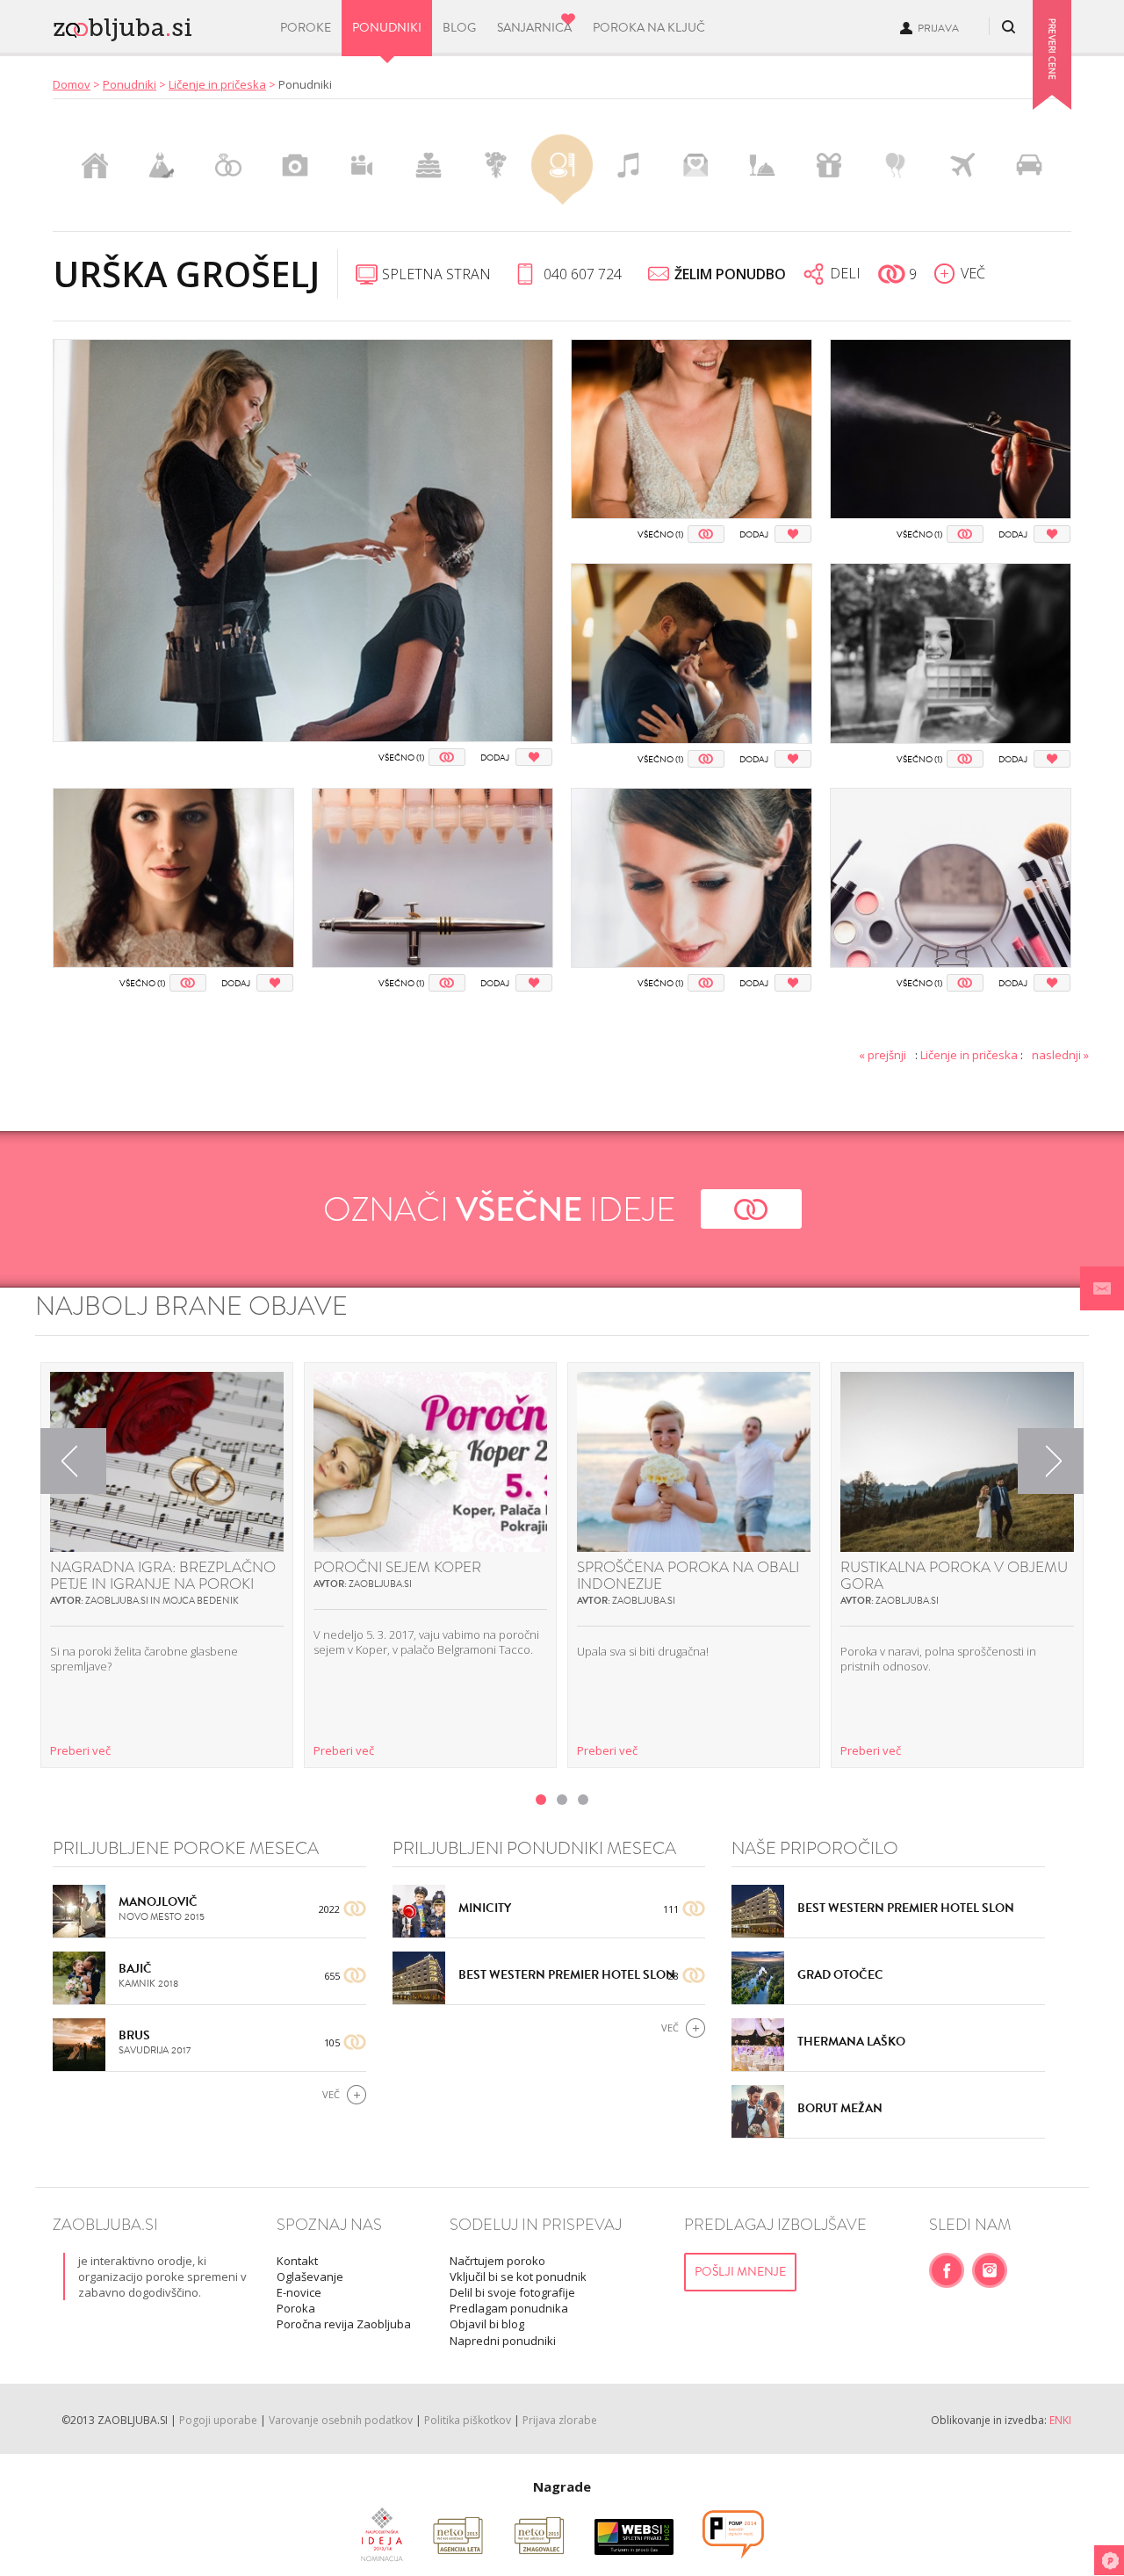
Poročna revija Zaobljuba (344, 2324)
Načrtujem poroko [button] (497, 2261)
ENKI (1060, 2420)
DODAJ (495, 758)
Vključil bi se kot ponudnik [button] (518, 2277)
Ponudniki (387, 28)
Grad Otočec (840, 1975)
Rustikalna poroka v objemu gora (954, 1576)
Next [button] (1051, 1461)
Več (331, 2094)
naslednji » (1060, 1055)
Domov (72, 84)
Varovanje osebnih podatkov (341, 2420)
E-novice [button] (299, 2292)
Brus (134, 2035)
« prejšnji (883, 1055)
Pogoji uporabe (218, 2420)
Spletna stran (436, 274)
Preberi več (80, 1750)
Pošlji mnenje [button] (740, 2272)
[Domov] (155, 25)
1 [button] (541, 1800)
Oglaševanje (310, 2277)
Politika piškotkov (468, 2420)
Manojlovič (158, 1902)
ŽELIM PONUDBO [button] (730, 274)
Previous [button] (74, 1461)
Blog (459, 28)
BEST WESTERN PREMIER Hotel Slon (567, 1975)
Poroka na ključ (649, 28)
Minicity (485, 1908)
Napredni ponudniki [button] (503, 2341)
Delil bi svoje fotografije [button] (512, 2292)
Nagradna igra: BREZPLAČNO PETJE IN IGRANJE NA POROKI (163, 1576)
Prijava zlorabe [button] (560, 2420)
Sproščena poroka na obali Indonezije (688, 1576)
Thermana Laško (851, 2042)
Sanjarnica (534, 28)
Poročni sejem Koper (397, 1567)
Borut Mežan (840, 2108)
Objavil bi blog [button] (487, 2324)
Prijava (938, 28)
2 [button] (562, 1800)
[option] (167, 1565)
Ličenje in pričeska (217, 84)
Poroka (296, 2308)
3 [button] (583, 1800)
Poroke (306, 28)
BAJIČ (135, 1969)
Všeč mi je (447, 757)
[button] (1102, 1288)
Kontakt (297, 2261)
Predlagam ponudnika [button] (509, 2308)
